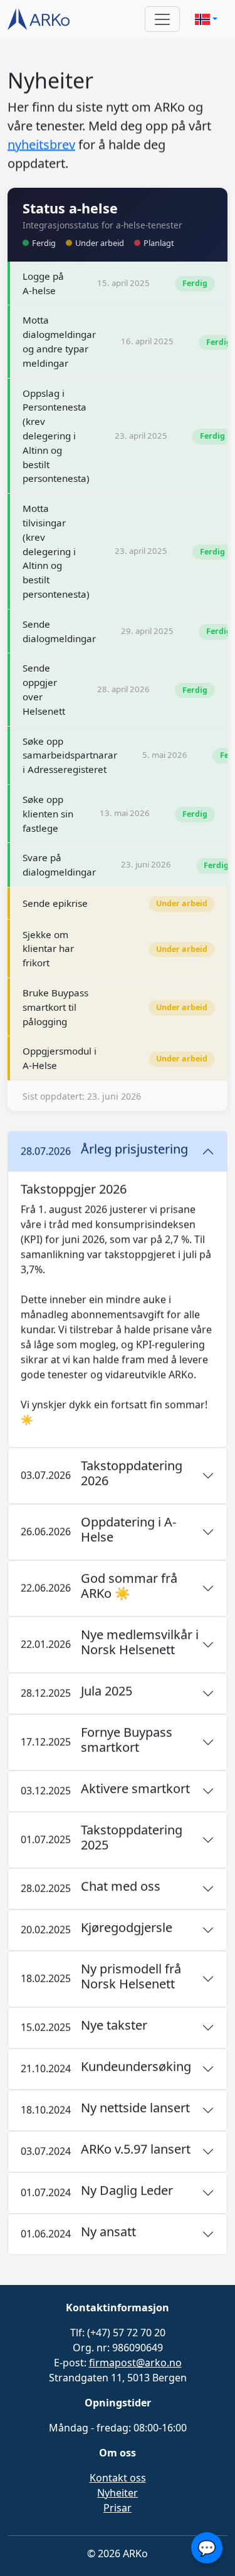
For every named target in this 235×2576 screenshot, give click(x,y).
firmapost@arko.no (135, 2363)
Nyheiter (118, 2493)
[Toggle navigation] (162, 19)
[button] (206, 19)
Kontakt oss (118, 2478)
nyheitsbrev (41, 144)
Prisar (118, 2508)
